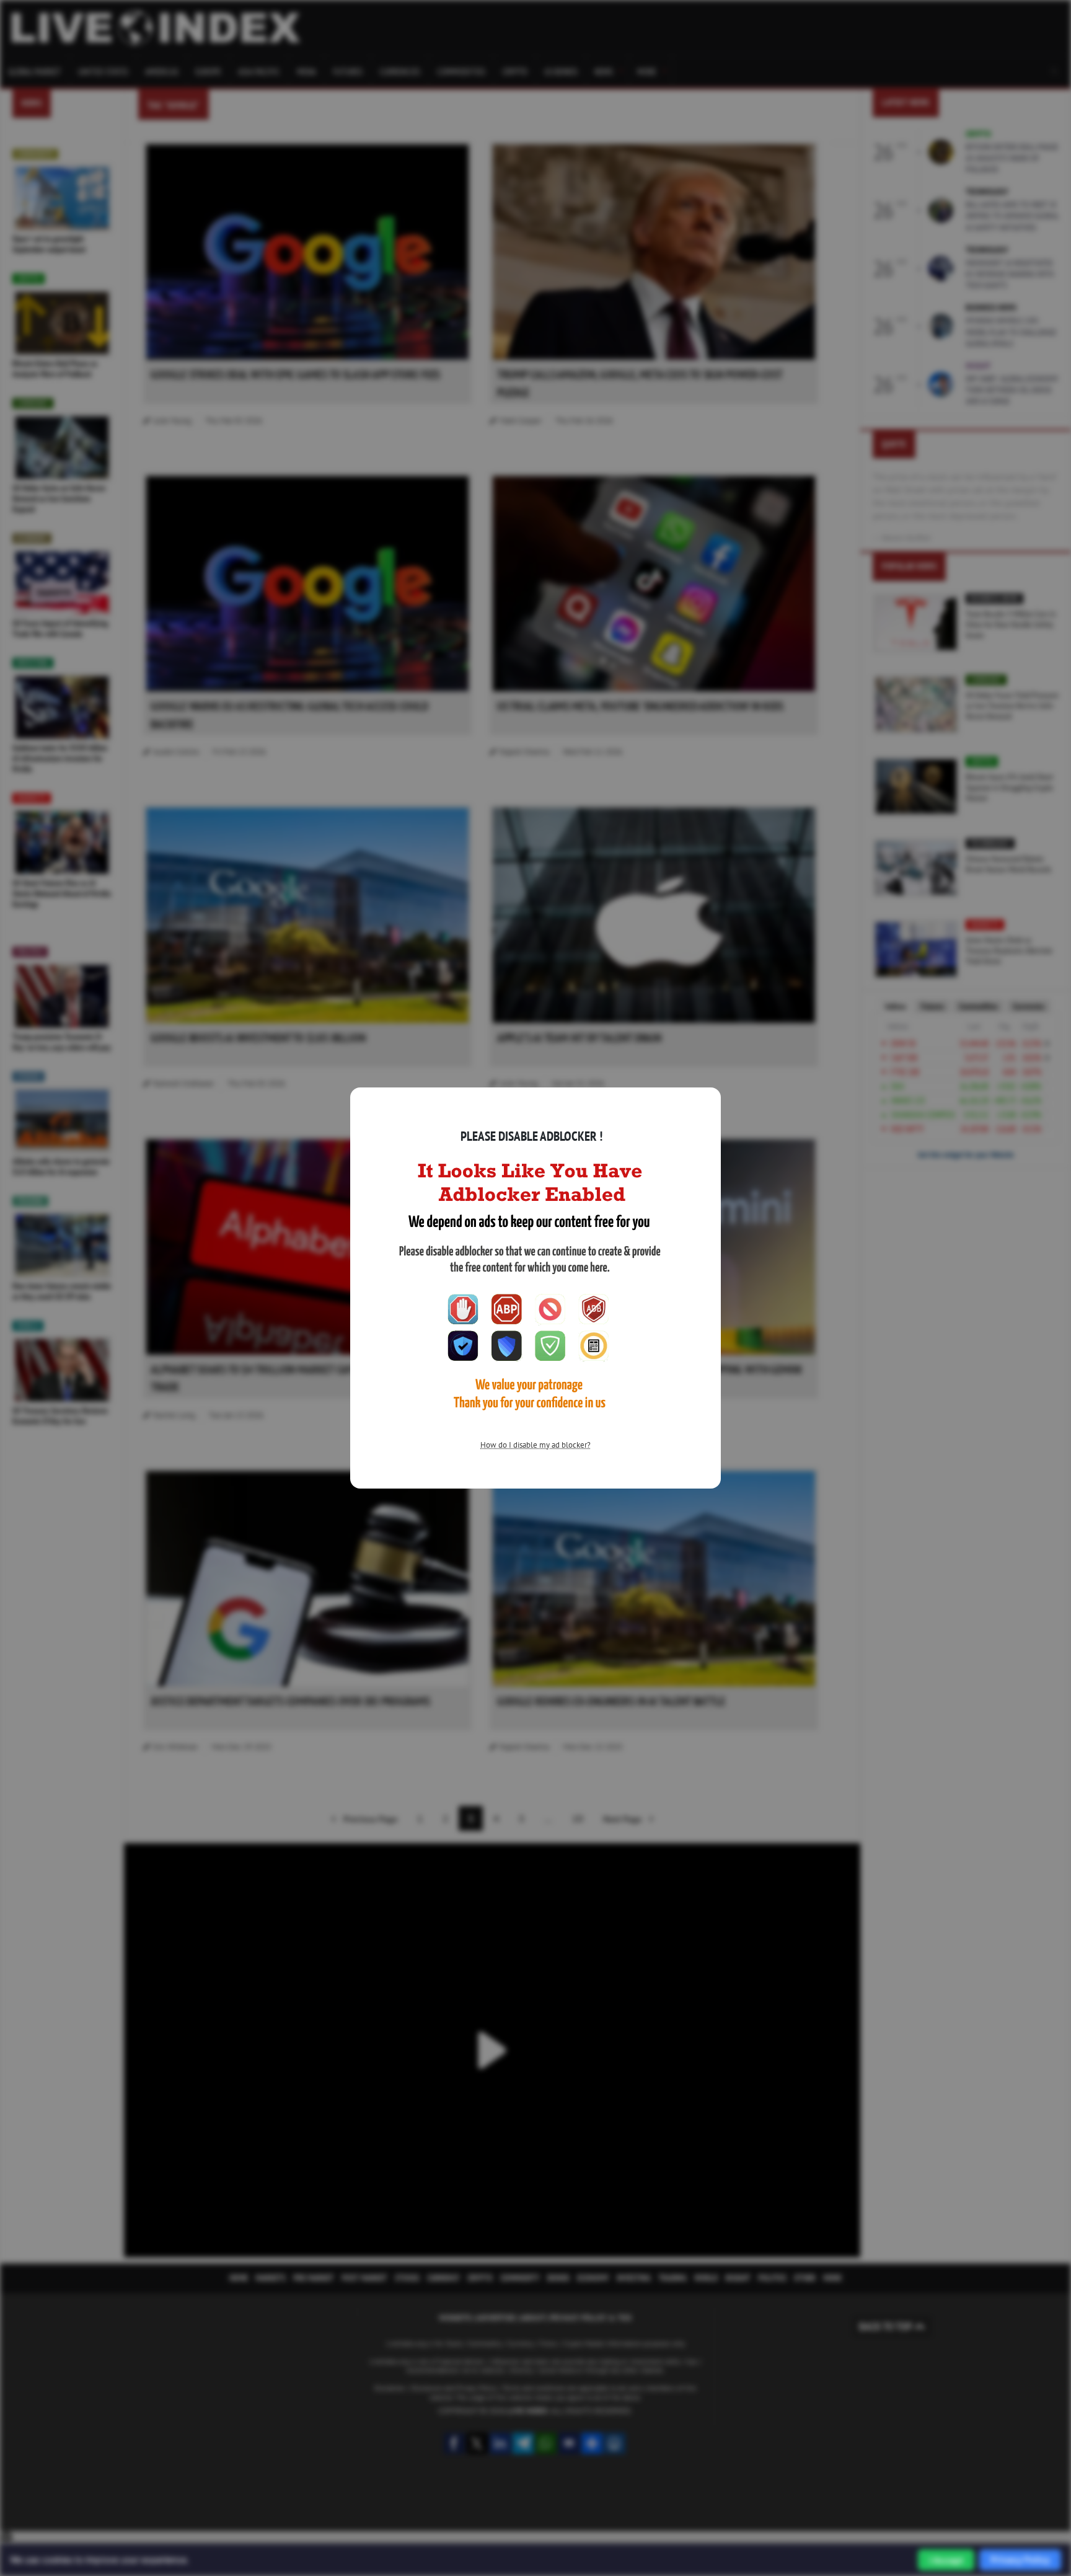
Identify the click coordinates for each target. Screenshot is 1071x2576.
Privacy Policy (1020, 2560)
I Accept (946, 2560)
